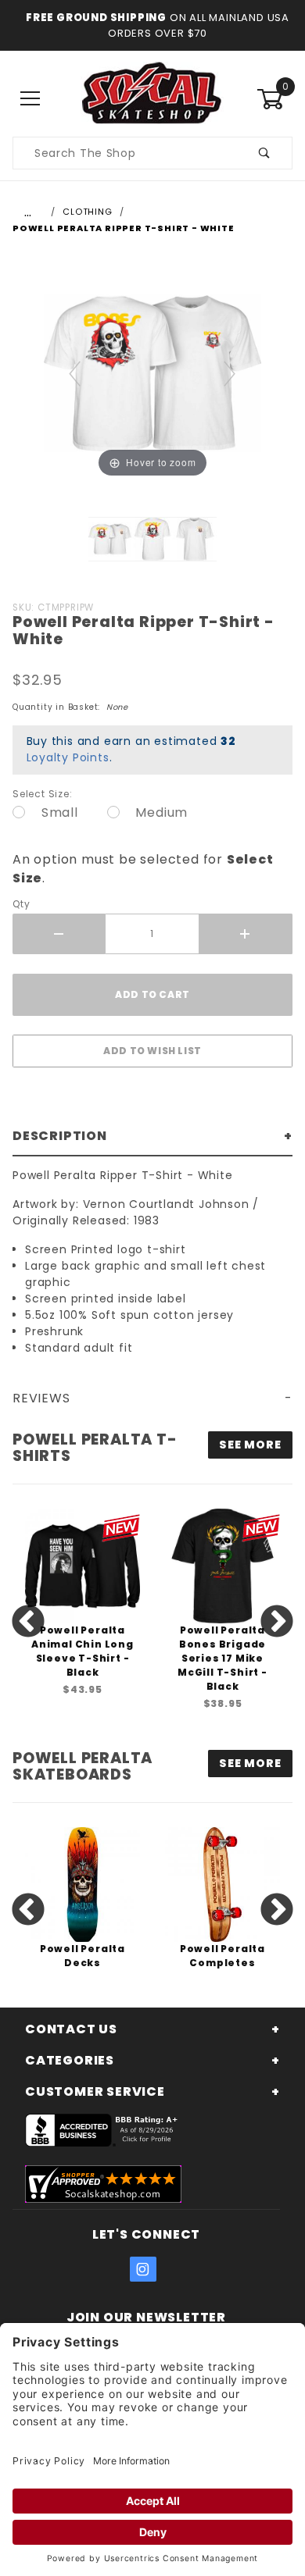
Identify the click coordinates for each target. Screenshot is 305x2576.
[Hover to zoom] (152, 372)
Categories (70, 2060)
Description (60, 1136)
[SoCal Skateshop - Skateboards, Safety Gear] (152, 98)
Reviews (41, 1398)
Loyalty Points (68, 757)
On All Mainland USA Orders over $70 (199, 25)
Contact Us (71, 2029)
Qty (21, 904)
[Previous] (75, 373)
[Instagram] (143, 2269)
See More (250, 1763)
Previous (28, 1623)
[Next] (230, 373)
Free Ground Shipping (96, 18)
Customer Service (95, 2091)
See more (250, 1445)
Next (277, 1623)
